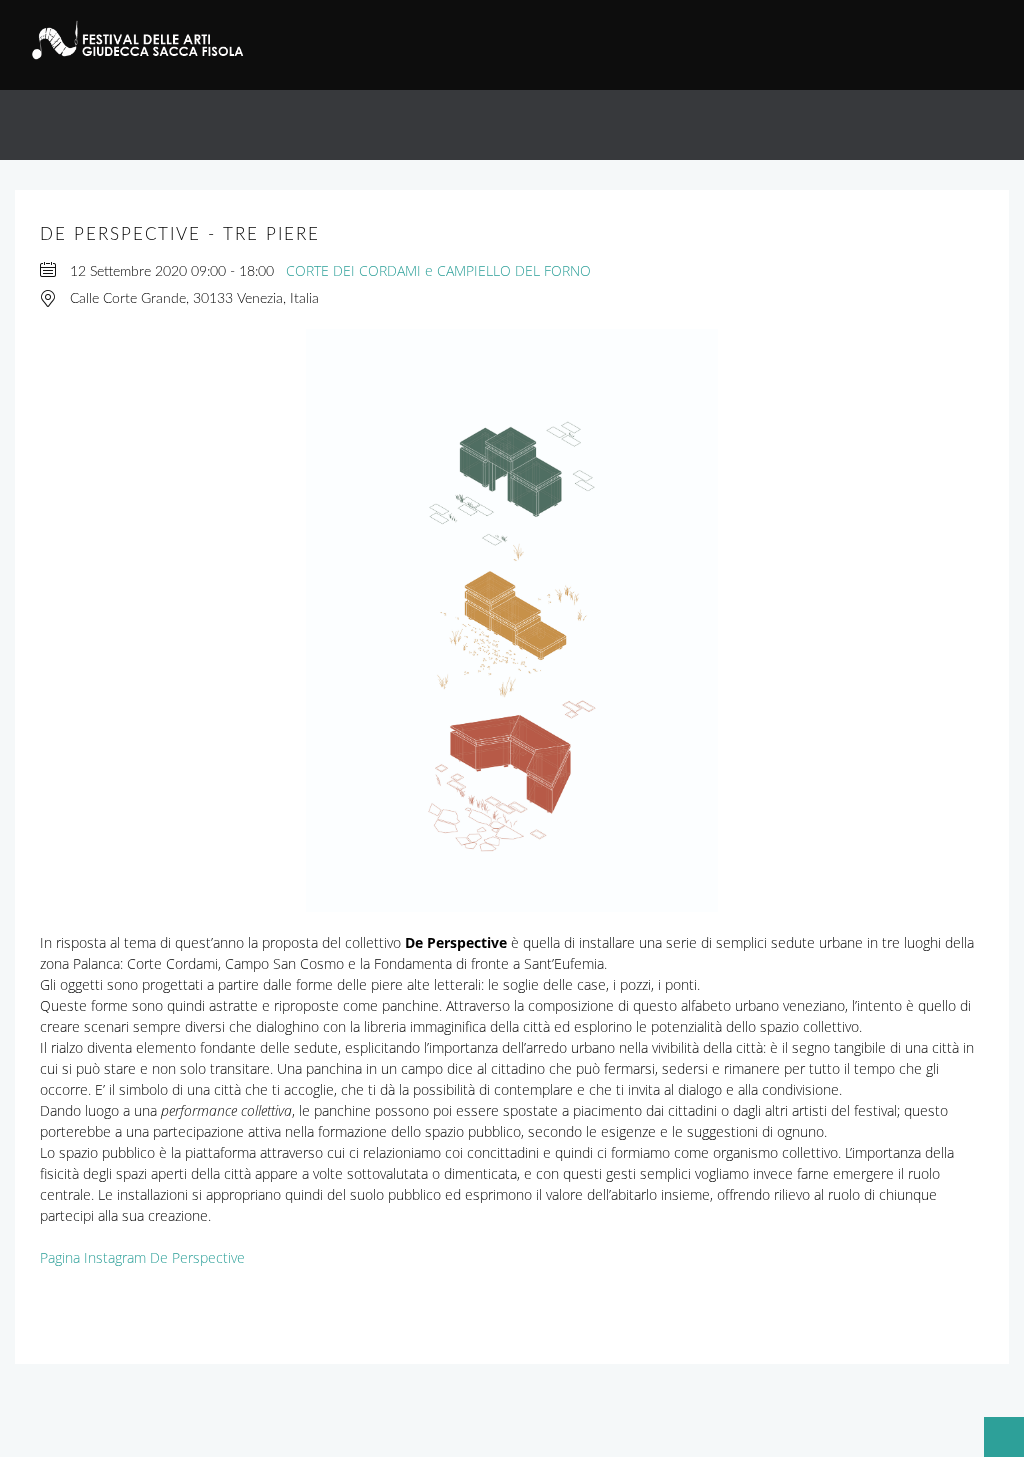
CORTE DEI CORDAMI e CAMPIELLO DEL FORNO (438, 270)
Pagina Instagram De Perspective (142, 1257)
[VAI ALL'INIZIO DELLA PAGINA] (994, 1427)
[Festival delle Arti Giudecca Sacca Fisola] (149, 40)
